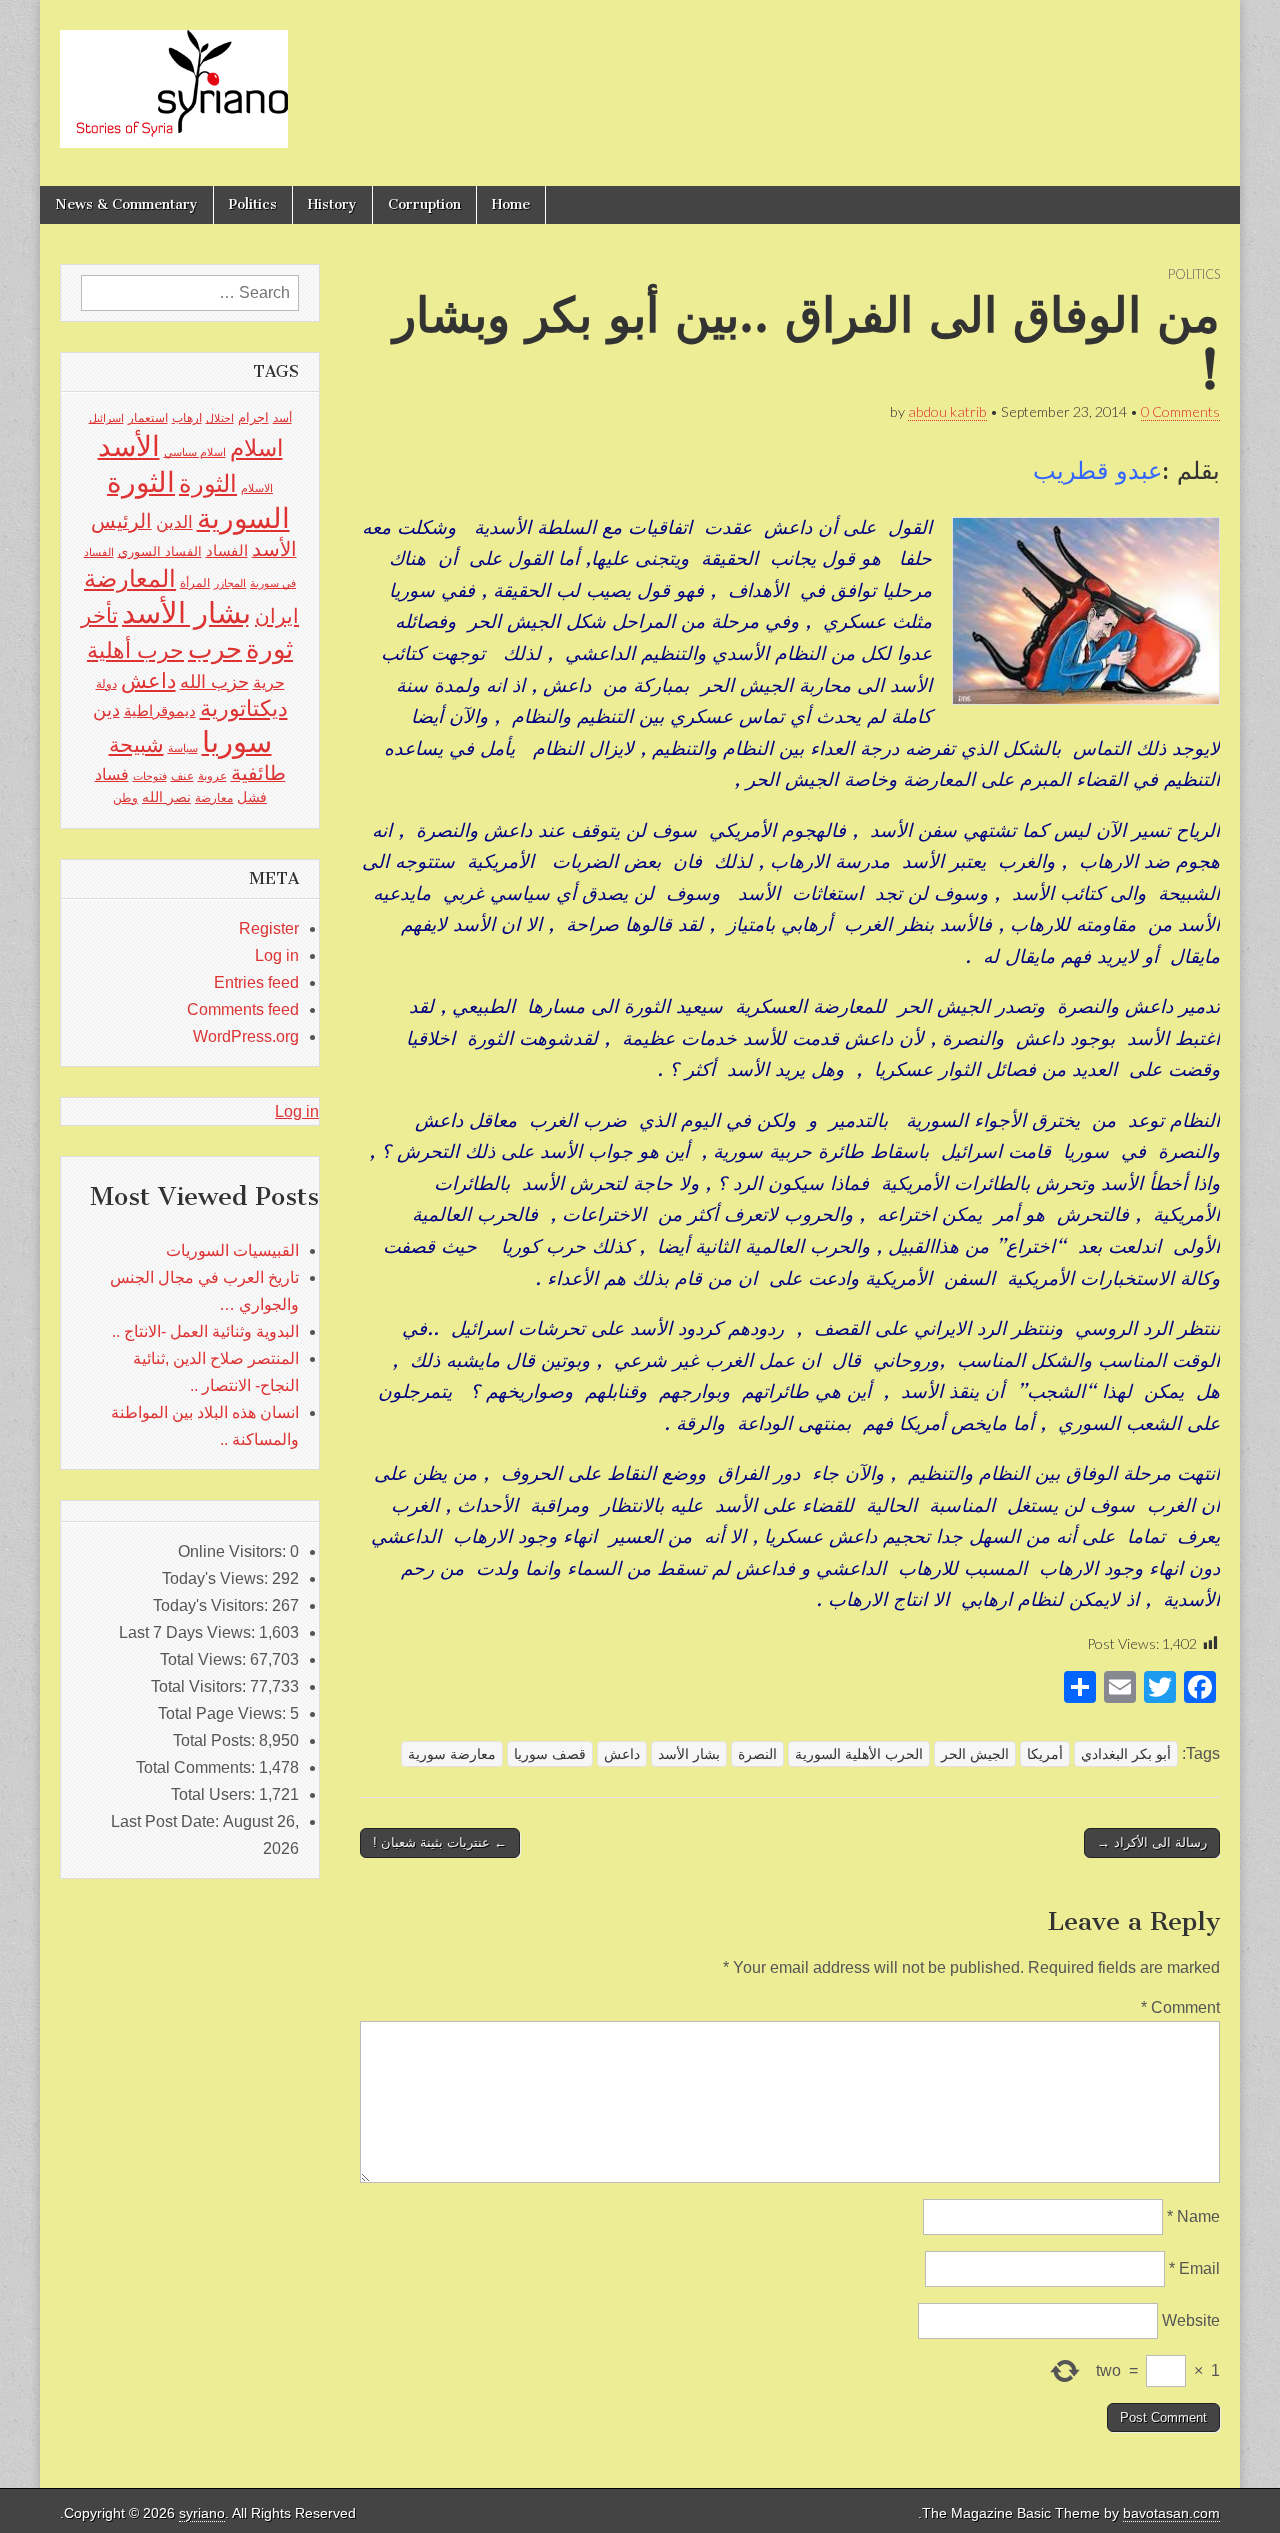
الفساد (227, 550)
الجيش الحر (975, 1754)
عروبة (212, 776)
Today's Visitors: (212, 1605)
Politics (253, 204)
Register (269, 928)
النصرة (757, 1754)
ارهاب (187, 418)
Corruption (424, 204)
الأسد (129, 446)
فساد (112, 774)
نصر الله (166, 797)
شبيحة (136, 744)
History (332, 204)
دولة (106, 684)
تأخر (99, 615)
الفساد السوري (160, 551)
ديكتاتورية (244, 708)
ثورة (269, 649)
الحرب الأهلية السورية (859, 1754)
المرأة (195, 583)
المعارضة (130, 578)
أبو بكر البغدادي (1126, 1754)
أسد (282, 418)
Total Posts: (216, 1740)
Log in (277, 955)
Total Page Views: (224, 1713)
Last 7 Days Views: (189, 1632)
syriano (202, 2513)
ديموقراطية (160, 711)
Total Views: (205, 1659)
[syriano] (174, 78)
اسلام (256, 448)
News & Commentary (126, 204)
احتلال (220, 418)
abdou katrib (947, 411)
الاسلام (257, 488)
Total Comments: (197, 1767)
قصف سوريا (550, 1754)
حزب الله (214, 681)
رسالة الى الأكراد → (1152, 1842)
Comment (1180, 2007)
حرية (269, 682)
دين (106, 709)
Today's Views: (217, 1578)
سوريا (237, 741)
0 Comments (1180, 411)
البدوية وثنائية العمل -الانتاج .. (205, 1331)
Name (1193, 2216)
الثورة (208, 483)
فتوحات (150, 776)
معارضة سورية (452, 1754)
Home (511, 204)
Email (1194, 2268)
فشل (252, 797)
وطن (125, 798)
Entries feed (256, 982)
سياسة (183, 748)
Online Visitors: (234, 1551)
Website (1191, 2320)
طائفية (258, 773)
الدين (174, 522)
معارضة (214, 798)
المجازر (230, 583)
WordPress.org (246, 1036)
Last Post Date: (167, 1821)
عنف (182, 776)
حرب (215, 649)
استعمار (148, 418)
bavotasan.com (1171, 2513)
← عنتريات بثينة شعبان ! (440, 1842)
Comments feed (243, 1009)
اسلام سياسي (195, 452)
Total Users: (215, 1794)
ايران (277, 616)
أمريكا (1045, 1754)
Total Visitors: (200, 1686)
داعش (622, 1754)
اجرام (253, 417)
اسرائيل (106, 418)
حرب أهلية (135, 650)
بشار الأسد (689, 1754)
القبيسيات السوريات (232, 1250)
